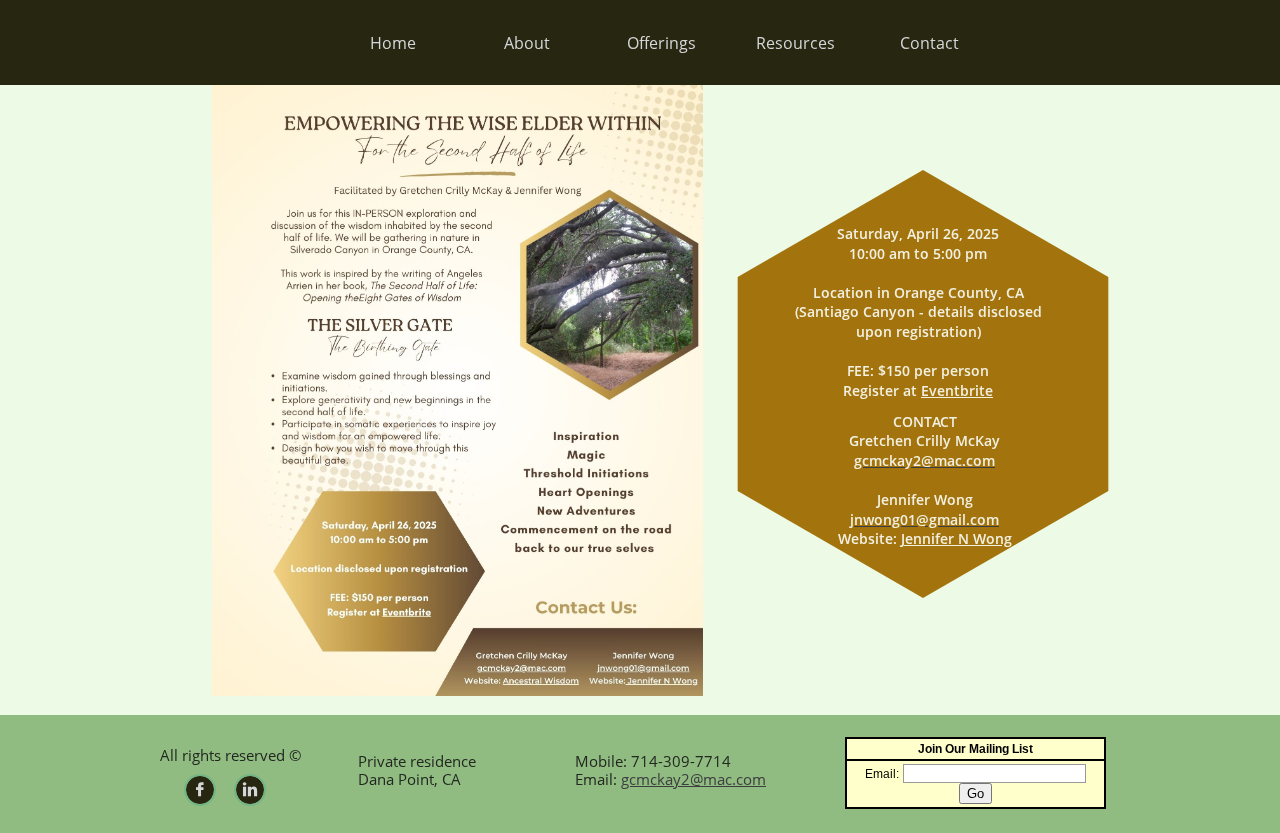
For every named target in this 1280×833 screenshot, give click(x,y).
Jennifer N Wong (956, 538)
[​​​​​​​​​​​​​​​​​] (324, 42)
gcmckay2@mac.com (693, 779)
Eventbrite (957, 390)
